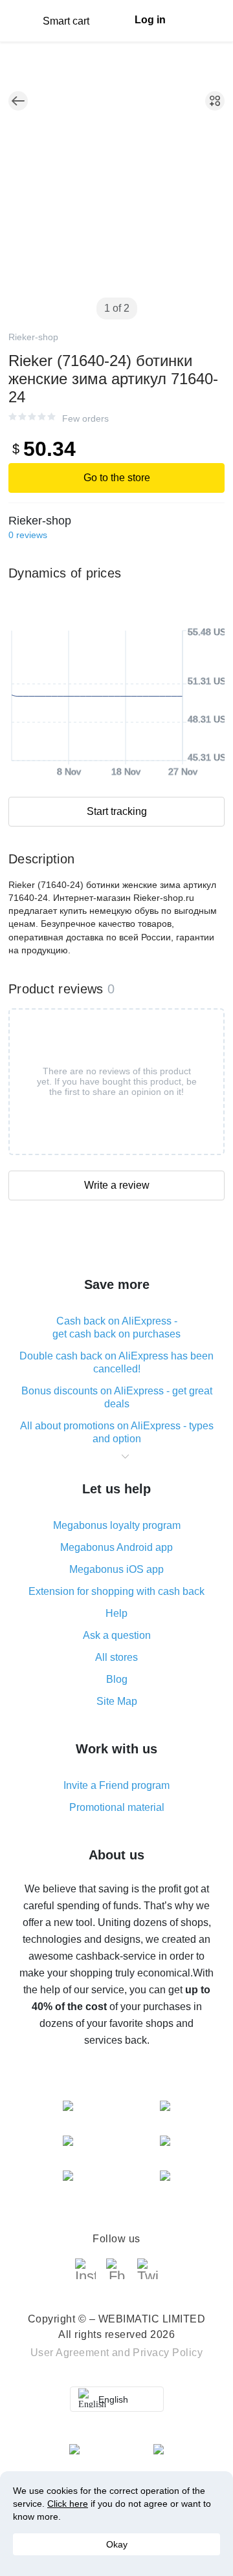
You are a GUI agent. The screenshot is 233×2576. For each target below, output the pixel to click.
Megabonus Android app (116, 1547)
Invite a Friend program (116, 1785)
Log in (150, 20)
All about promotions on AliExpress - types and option (117, 1432)
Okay (117, 2544)
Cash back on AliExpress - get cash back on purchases (116, 1327)
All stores (116, 1657)
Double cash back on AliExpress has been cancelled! (116, 1362)
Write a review (117, 1185)
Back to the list (18, 101)
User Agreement (70, 2353)
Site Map (117, 1701)
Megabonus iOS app (116, 1569)
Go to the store (117, 478)
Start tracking (117, 811)
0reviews (28, 535)
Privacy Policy (168, 2353)
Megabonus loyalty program (117, 1525)
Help (116, 1613)
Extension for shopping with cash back (116, 1591)
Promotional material (117, 1807)
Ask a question (117, 1635)
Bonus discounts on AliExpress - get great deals (117, 1397)
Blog (117, 1679)
